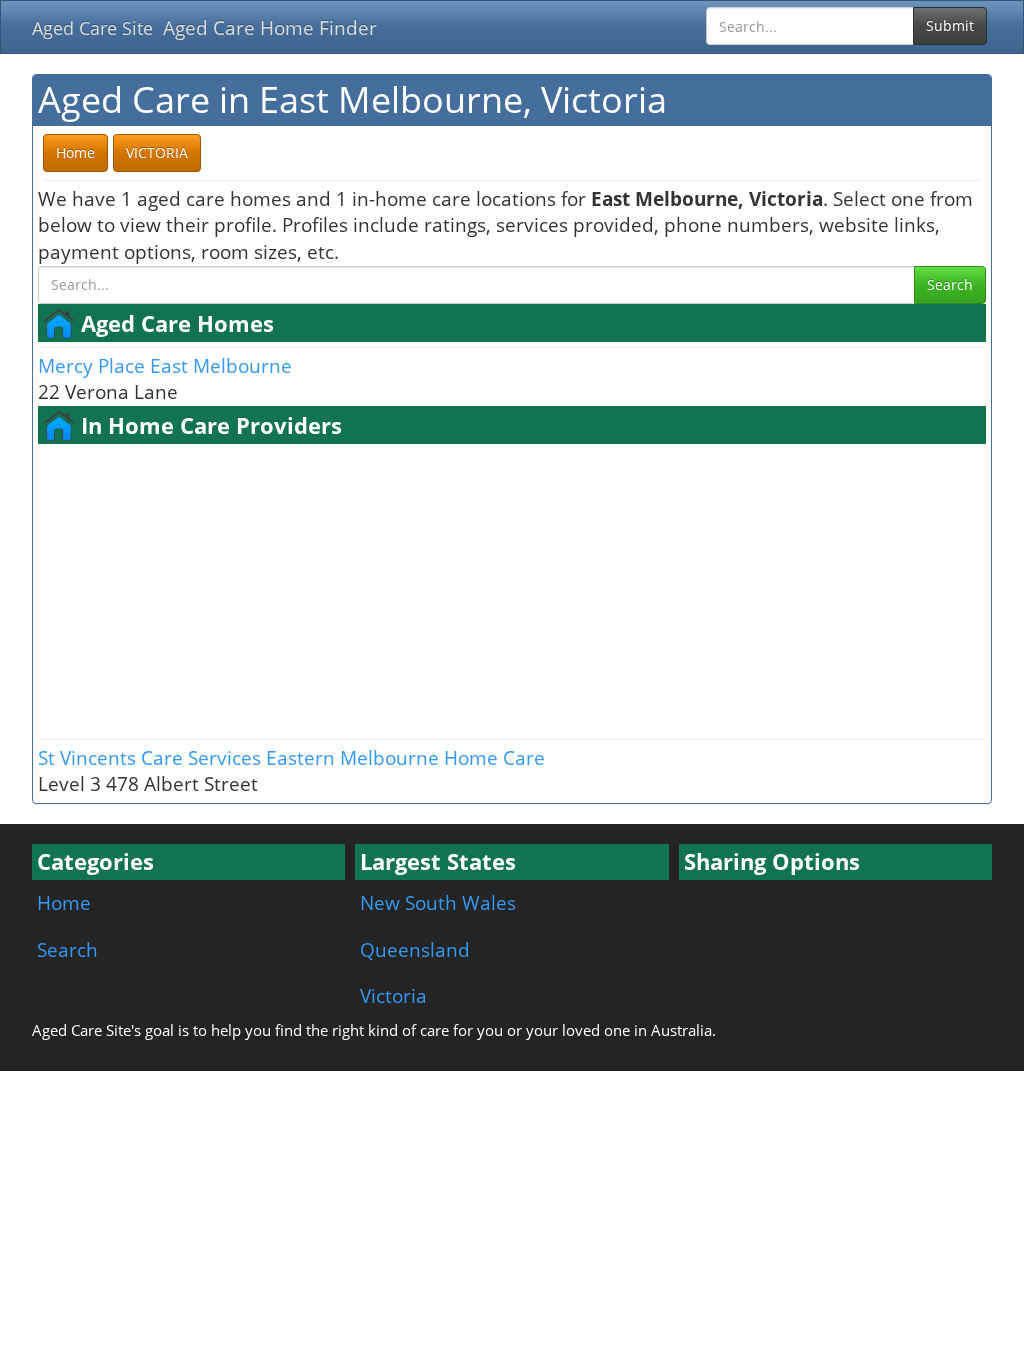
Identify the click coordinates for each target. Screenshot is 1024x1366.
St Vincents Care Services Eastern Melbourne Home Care (291, 757)
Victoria (393, 995)
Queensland (415, 949)
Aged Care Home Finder (270, 27)
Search (950, 284)
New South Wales (438, 902)
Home (64, 902)
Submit (950, 25)
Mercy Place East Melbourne (165, 365)
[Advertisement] (512, 589)
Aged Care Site (92, 28)
